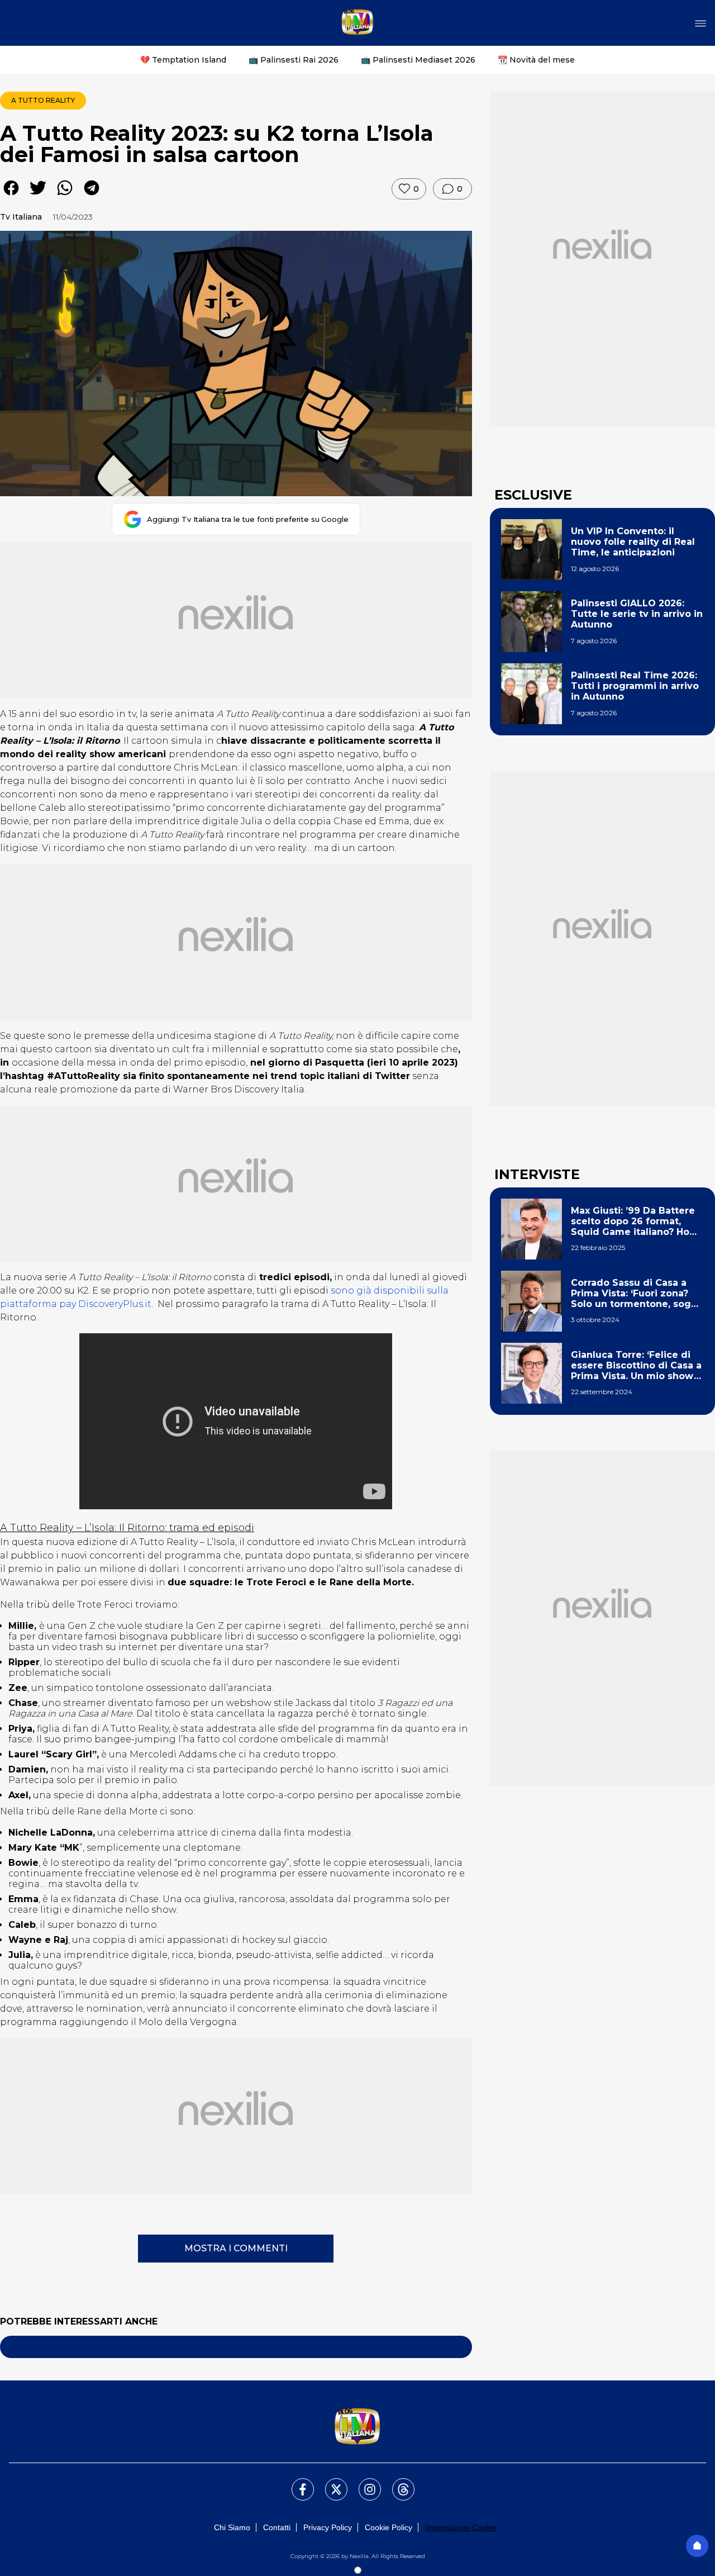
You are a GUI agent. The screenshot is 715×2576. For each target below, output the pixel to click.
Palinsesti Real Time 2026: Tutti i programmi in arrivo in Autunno (635, 686)
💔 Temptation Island (183, 60)
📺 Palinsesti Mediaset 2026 (418, 60)
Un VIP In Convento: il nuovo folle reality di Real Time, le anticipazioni (633, 542)
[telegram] (92, 196)
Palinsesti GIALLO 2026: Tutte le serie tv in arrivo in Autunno (637, 614)
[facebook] (11, 196)
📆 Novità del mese (536, 60)
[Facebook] (296, 2483)
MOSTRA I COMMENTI (236, 2248)
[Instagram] (363, 2483)
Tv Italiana (21, 217)
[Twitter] (330, 2483)
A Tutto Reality (43, 100)
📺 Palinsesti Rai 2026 (294, 60)
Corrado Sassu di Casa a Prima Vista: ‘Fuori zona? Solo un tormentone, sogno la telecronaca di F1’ (637, 1294)
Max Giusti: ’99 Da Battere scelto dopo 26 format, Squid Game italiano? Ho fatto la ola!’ (633, 1222)
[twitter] (38, 196)
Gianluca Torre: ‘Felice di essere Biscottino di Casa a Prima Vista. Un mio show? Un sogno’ (636, 1366)
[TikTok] (397, 2483)
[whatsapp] (65, 196)
